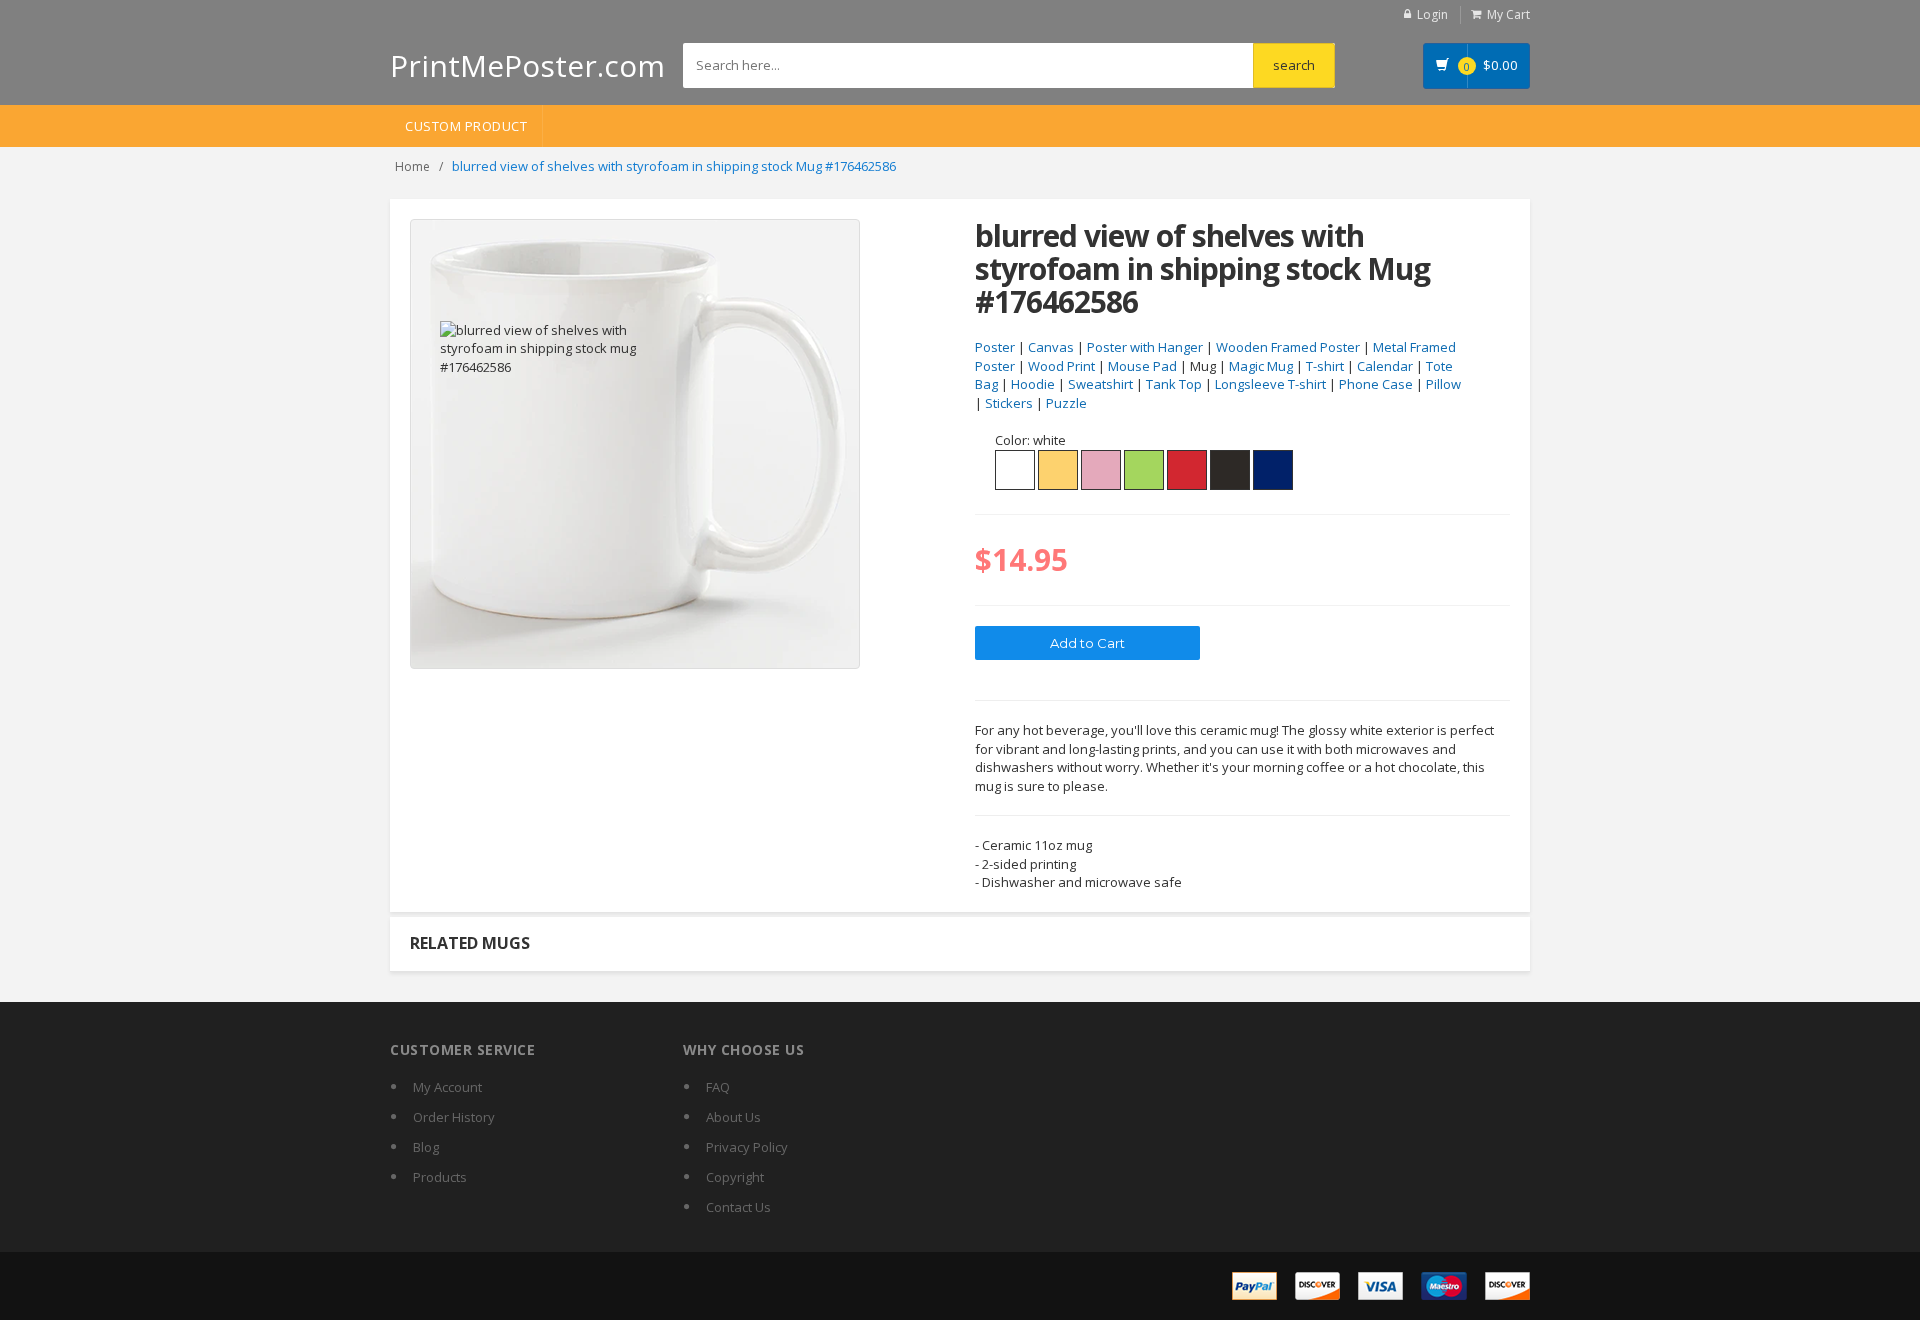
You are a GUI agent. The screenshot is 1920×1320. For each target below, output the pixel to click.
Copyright (735, 1177)
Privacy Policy (747, 1147)
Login (1432, 14)
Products (440, 1177)
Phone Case (1376, 384)
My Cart (1508, 14)
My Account (447, 1087)
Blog (426, 1147)
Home (412, 166)
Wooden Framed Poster (1288, 347)
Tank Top (1174, 384)
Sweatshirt (1100, 384)
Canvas (1051, 347)
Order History (454, 1117)
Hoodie (1033, 384)
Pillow (1443, 384)
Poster (995, 347)
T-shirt (1325, 366)
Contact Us (738, 1207)
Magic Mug (1261, 366)
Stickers (1009, 403)
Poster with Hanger (1145, 347)
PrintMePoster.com (527, 65)
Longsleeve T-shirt (1270, 384)
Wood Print (1061, 366)
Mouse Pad (1142, 366)
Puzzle (1066, 403)
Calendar (1385, 366)
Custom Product (466, 126)
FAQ (718, 1087)
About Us (733, 1117)
